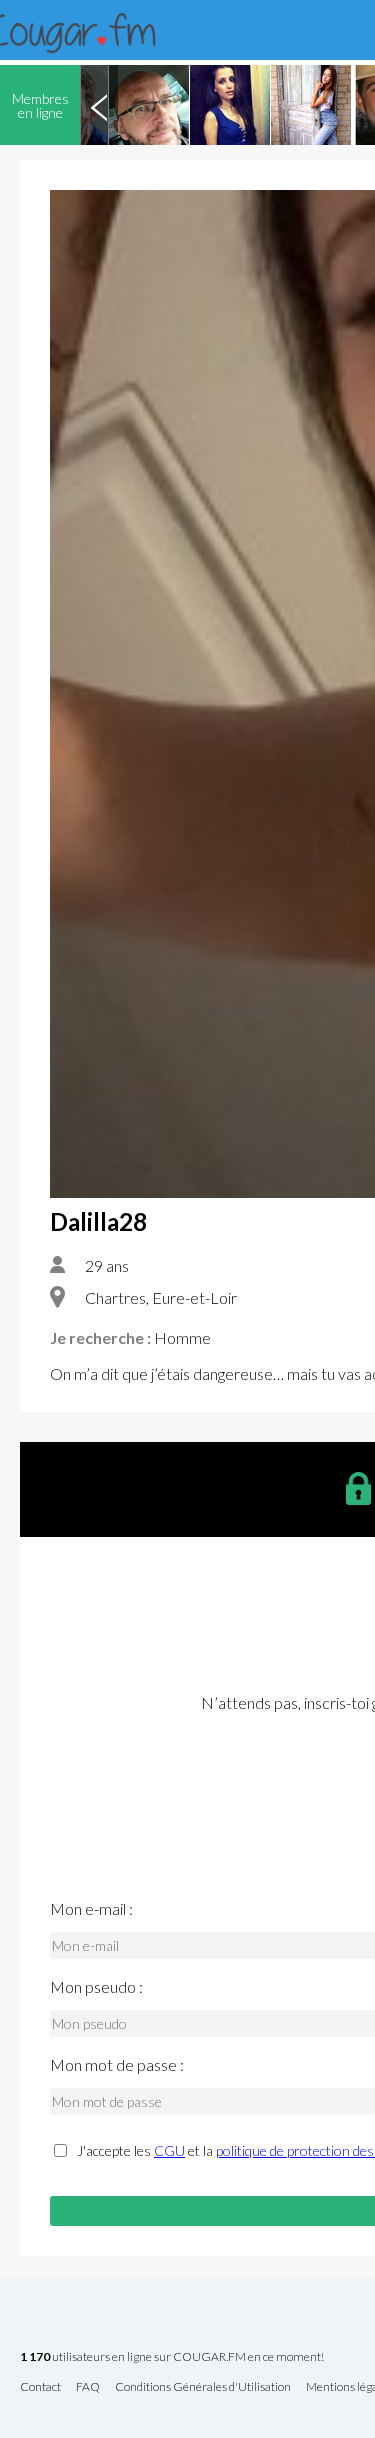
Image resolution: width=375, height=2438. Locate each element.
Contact (40, 2387)
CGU (169, 2150)
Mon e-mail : (91, 1909)
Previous (99, 105)
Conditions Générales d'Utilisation (203, 2387)
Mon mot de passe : (117, 2065)
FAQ (88, 2387)
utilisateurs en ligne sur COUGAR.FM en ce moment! (172, 2357)
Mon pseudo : (96, 1987)
